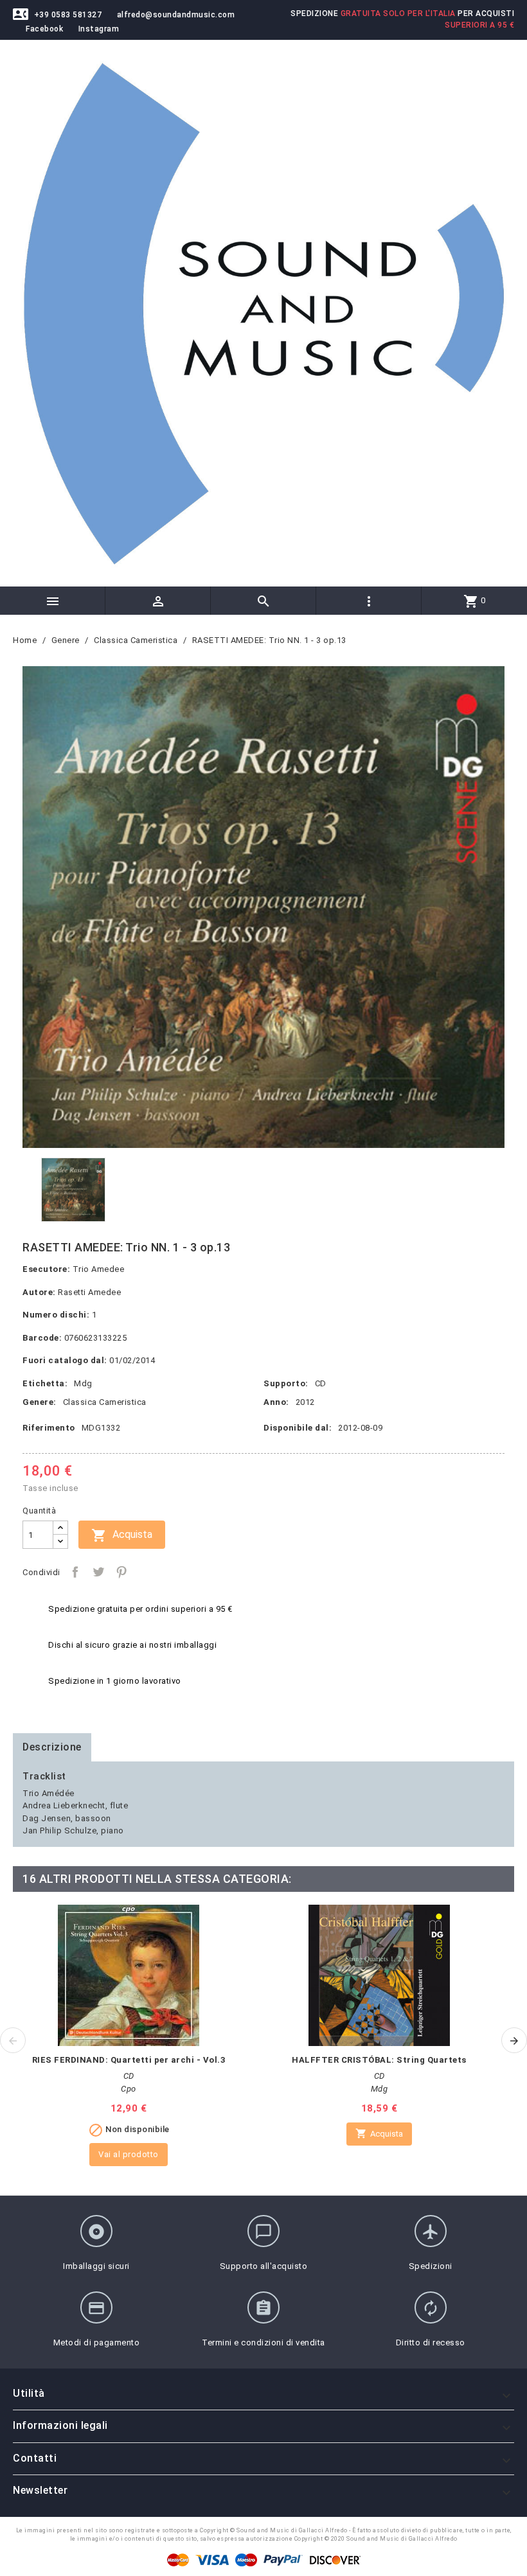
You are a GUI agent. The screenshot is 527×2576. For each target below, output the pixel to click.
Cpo (129, 2089)
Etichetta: (45, 1383)
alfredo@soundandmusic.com (176, 15)
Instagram (99, 29)
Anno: (276, 1402)
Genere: (40, 1402)
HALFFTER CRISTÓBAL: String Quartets (379, 2060)
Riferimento (49, 1428)
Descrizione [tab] (52, 1747)
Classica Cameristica (105, 1402)
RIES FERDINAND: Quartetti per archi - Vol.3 (129, 2060)
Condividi (75, 1572)
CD (321, 1383)
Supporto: (286, 1383)
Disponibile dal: (298, 1428)
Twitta (98, 1572)
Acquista (122, 1535)
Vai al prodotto (129, 2154)
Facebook (44, 29)
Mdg (83, 1383)
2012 (305, 1402)
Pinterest (121, 1572)
